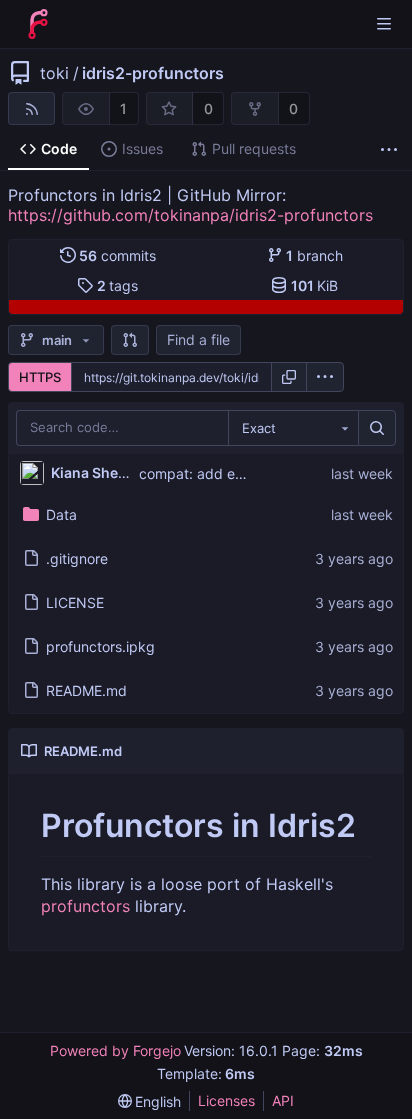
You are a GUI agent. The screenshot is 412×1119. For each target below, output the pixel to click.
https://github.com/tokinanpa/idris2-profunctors (190, 215)
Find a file (198, 339)
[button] (130, 340)
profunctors (85, 906)
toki (54, 73)
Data (61, 514)
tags (118, 285)
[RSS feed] (31, 108)
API (283, 1100)
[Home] (38, 24)
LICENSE (75, 602)
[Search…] (377, 428)
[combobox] (293, 428)
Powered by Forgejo (115, 1050)
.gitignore (77, 558)
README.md (86, 690)
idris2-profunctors (153, 73)
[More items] (389, 149)
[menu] (325, 377)
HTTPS (40, 377)
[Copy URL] (289, 377)
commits (117, 255)
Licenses (226, 1100)
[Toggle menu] (384, 24)
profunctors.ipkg (100, 646)
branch (314, 255)
